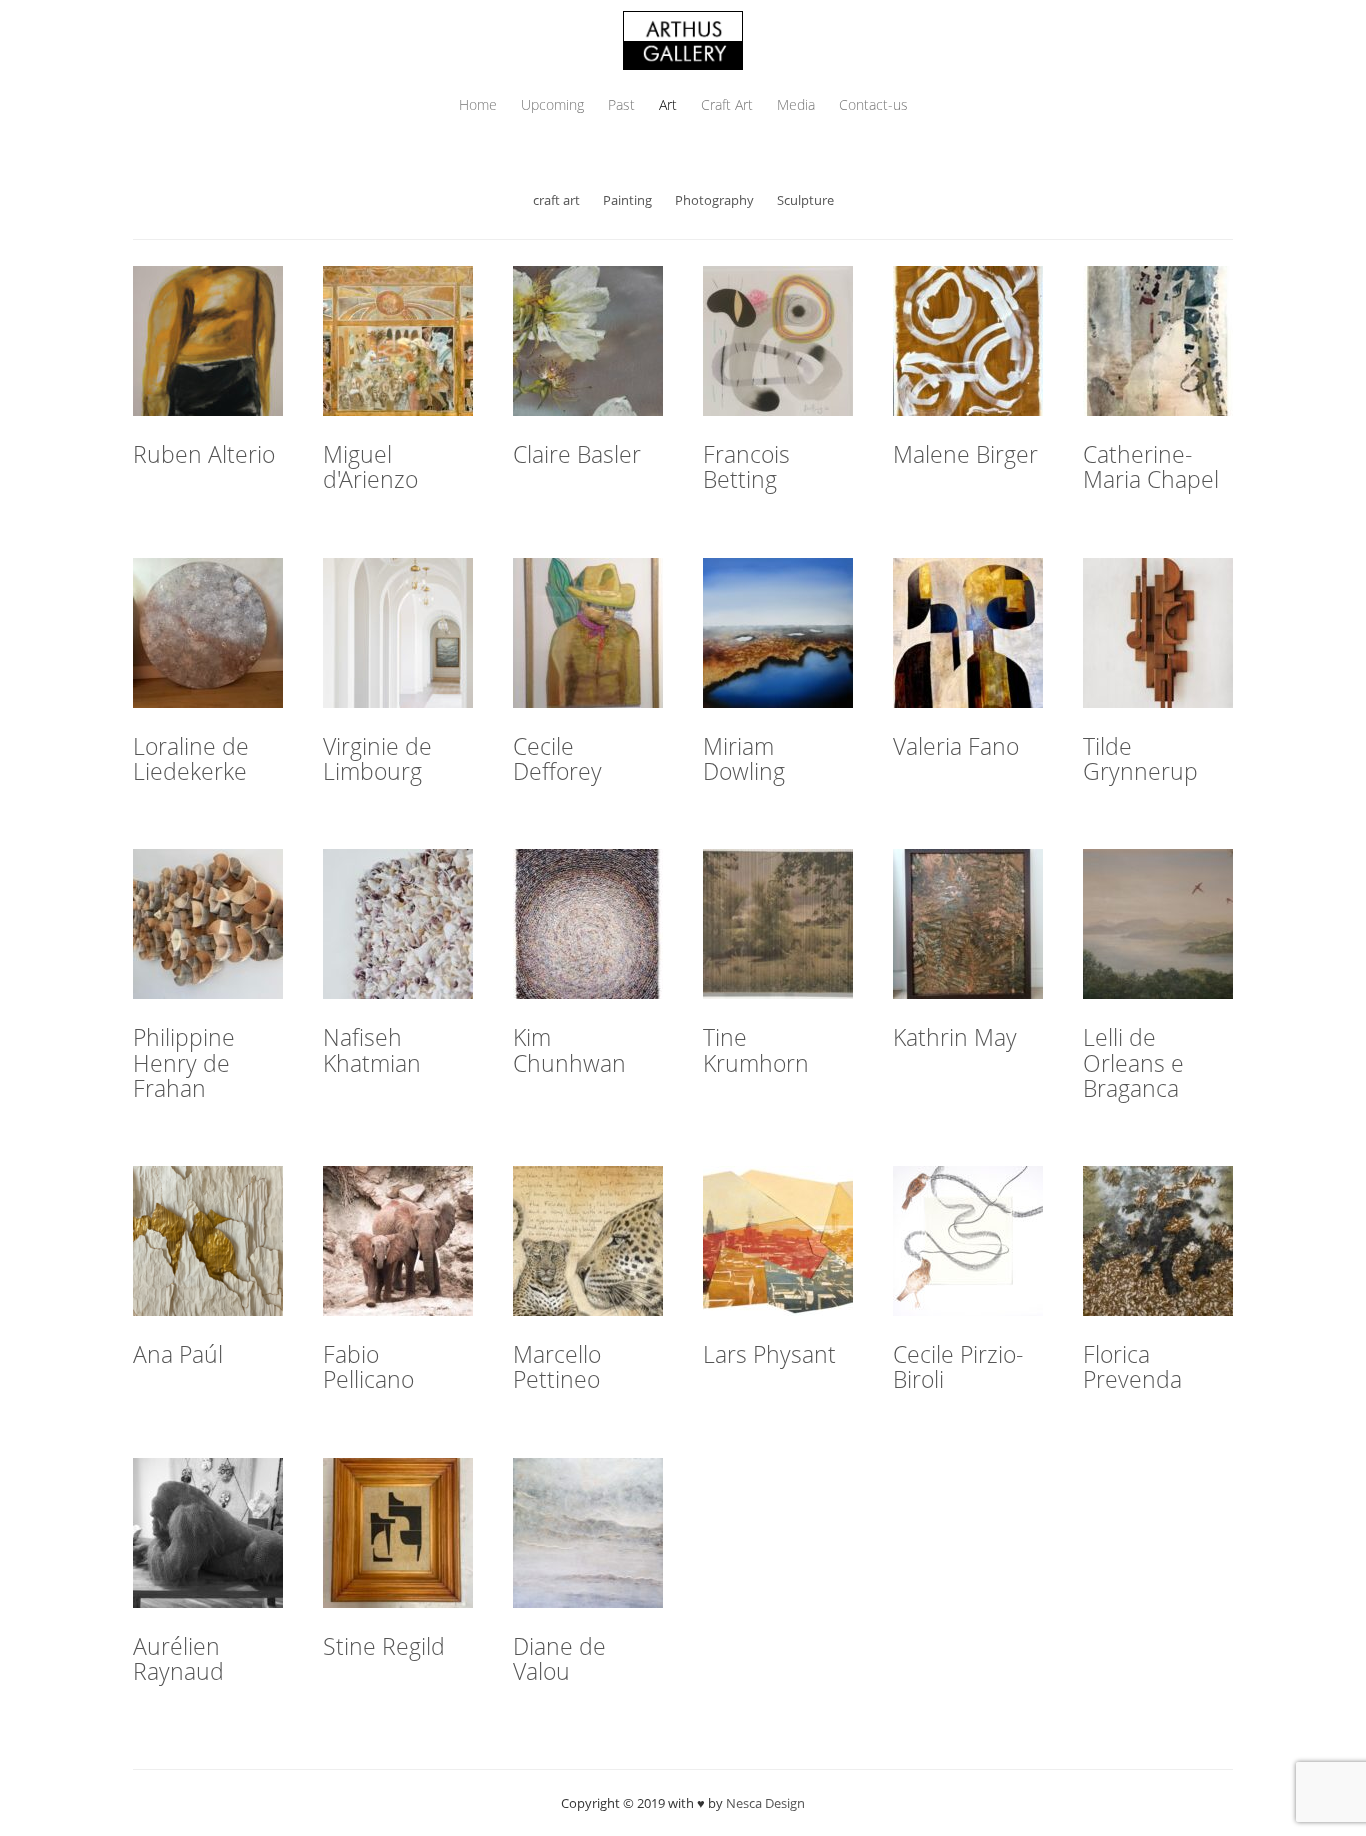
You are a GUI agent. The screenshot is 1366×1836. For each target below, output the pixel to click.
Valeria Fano (956, 746)
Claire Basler (577, 454)
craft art (556, 200)
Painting (627, 200)
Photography (714, 200)
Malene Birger (965, 454)
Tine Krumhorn (756, 1049)
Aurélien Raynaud (178, 1658)
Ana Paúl (178, 1354)
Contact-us (873, 104)
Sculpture (805, 200)
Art (668, 104)
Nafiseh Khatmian (372, 1049)
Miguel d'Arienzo (370, 466)
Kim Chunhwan (569, 1049)
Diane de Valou (559, 1658)
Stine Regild (384, 1646)
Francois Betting (746, 466)
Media (796, 104)
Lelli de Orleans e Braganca (1133, 1062)
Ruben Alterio (204, 454)
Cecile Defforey (557, 758)
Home (478, 104)
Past (621, 104)
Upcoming (552, 104)
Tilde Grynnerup (1140, 758)
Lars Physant (769, 1354)
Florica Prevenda (1132, 1366)
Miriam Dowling (744, 758)
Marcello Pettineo (557, 1366)
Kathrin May (955, 1037)
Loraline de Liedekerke (191, 758)
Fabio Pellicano (368, 1366)
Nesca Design (765, 1803)
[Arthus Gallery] (683, 38)
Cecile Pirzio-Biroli (958, 1366)
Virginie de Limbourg (377, 758)
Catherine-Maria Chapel (1151, 466)
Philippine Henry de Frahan (184, 1062)
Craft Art (727, 104)
